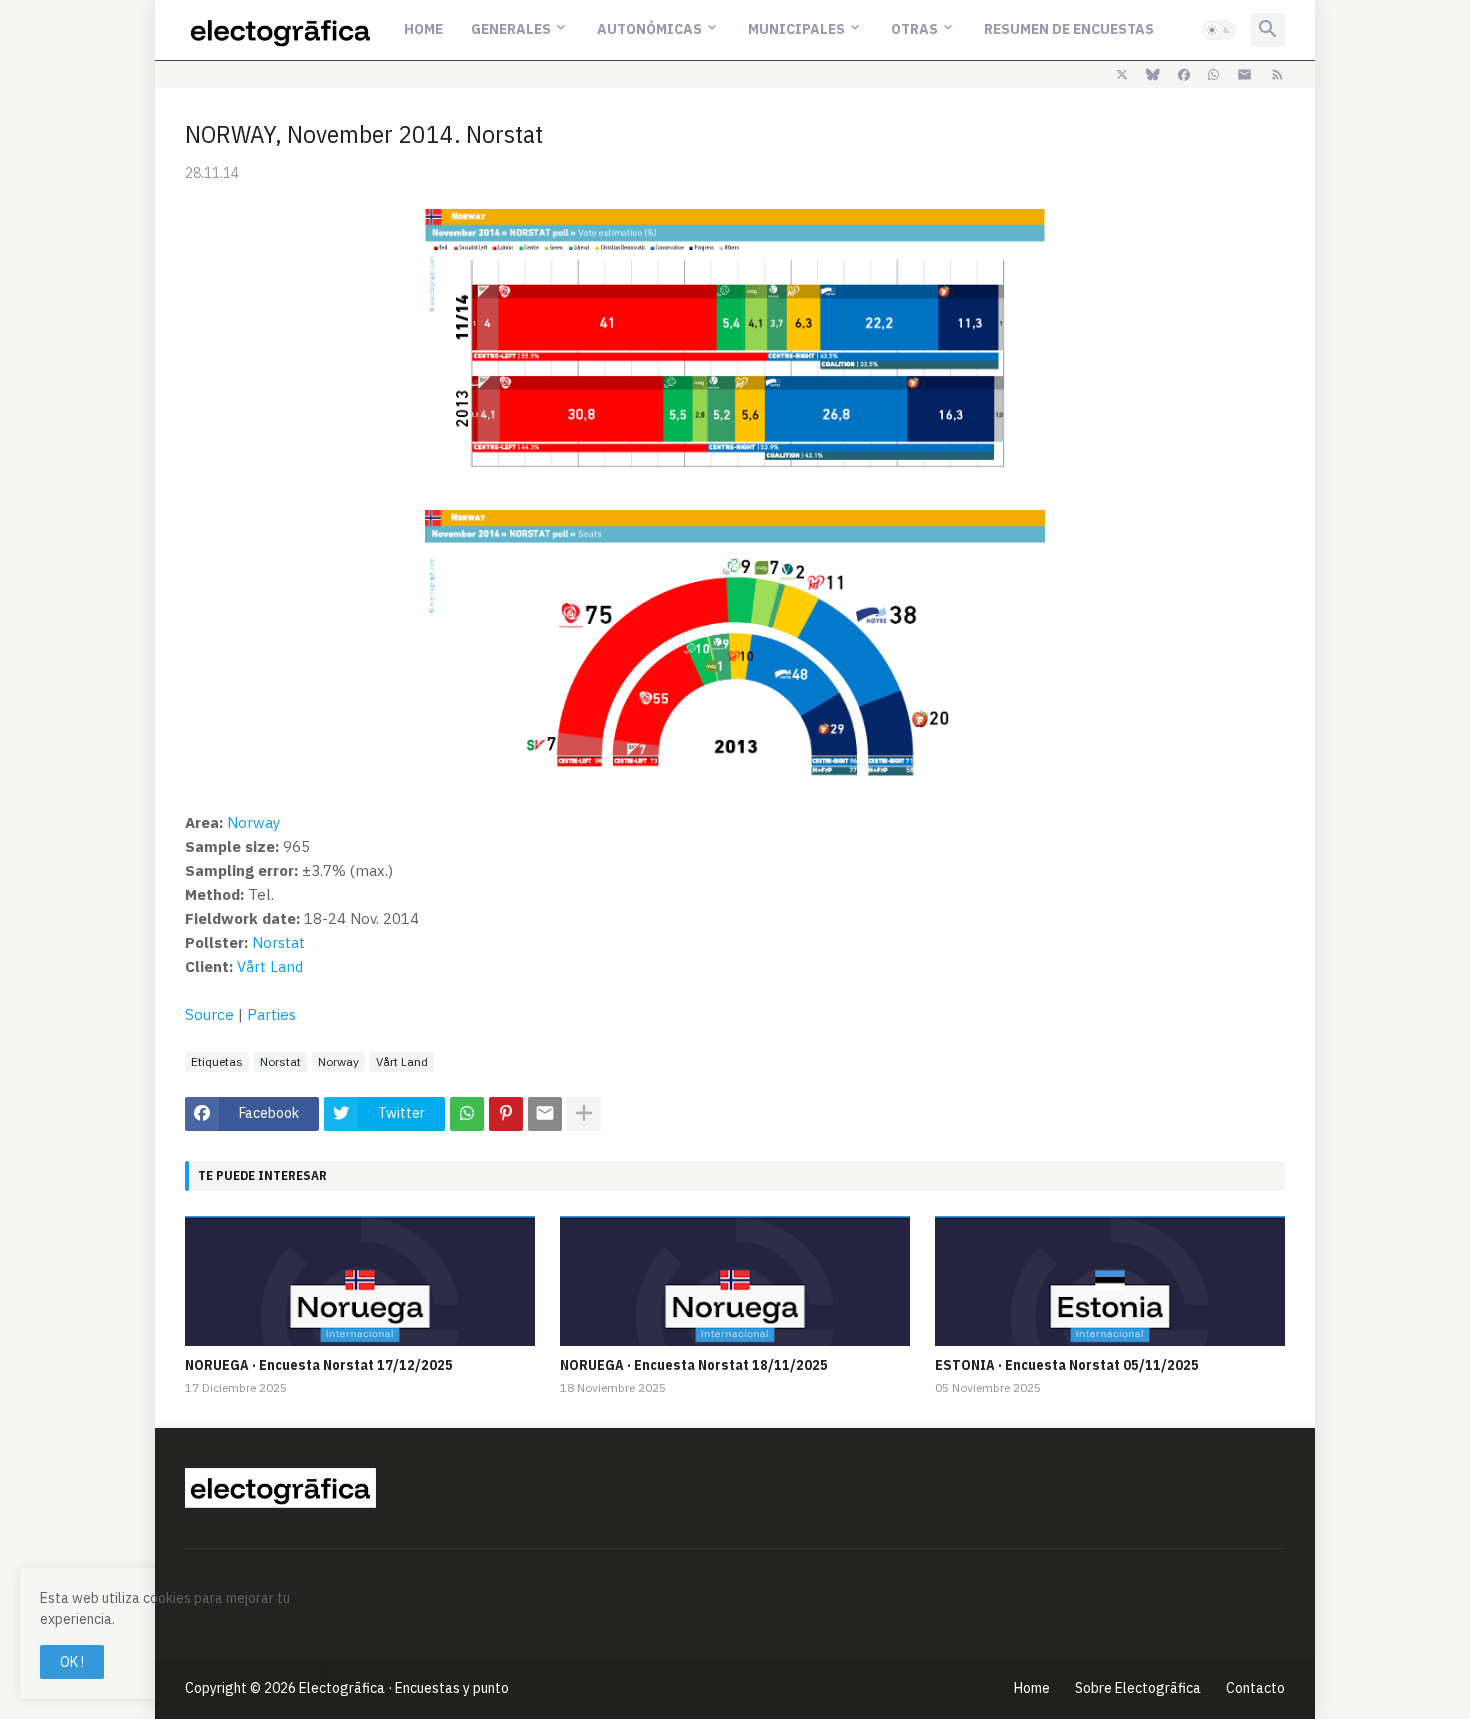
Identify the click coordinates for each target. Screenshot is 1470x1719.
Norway (253, 822)
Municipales (796, 29)
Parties (271, 1014)
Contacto (1255, 1688)
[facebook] (1184, 75)
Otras (914, 29)
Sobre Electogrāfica (1138, 1688)
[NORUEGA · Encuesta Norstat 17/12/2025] (360, 1281)
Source (209, 1014)
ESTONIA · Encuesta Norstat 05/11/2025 (1067, 1365)
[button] (1219, 30)
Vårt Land (270, 966)
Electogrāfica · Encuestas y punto (404, 1688)
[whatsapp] (1213, 75)
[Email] (545, 1114)
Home (423, 29)
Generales (511, 29)
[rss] (1277, 75)
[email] (1244, 75)
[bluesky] (1153, 75)
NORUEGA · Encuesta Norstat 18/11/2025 (694, 1365)
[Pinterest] (506, 1114)
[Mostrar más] (584, 1114)
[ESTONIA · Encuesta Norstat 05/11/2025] (1110, 1281)
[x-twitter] (1122, 75)
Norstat (278, 942)
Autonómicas (649, 29)
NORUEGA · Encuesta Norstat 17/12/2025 (319, 1365)
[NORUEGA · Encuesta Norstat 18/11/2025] (735, 1281)
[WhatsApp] (467, 1114)
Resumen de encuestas (1069, 29)
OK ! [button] (72, 1662)
